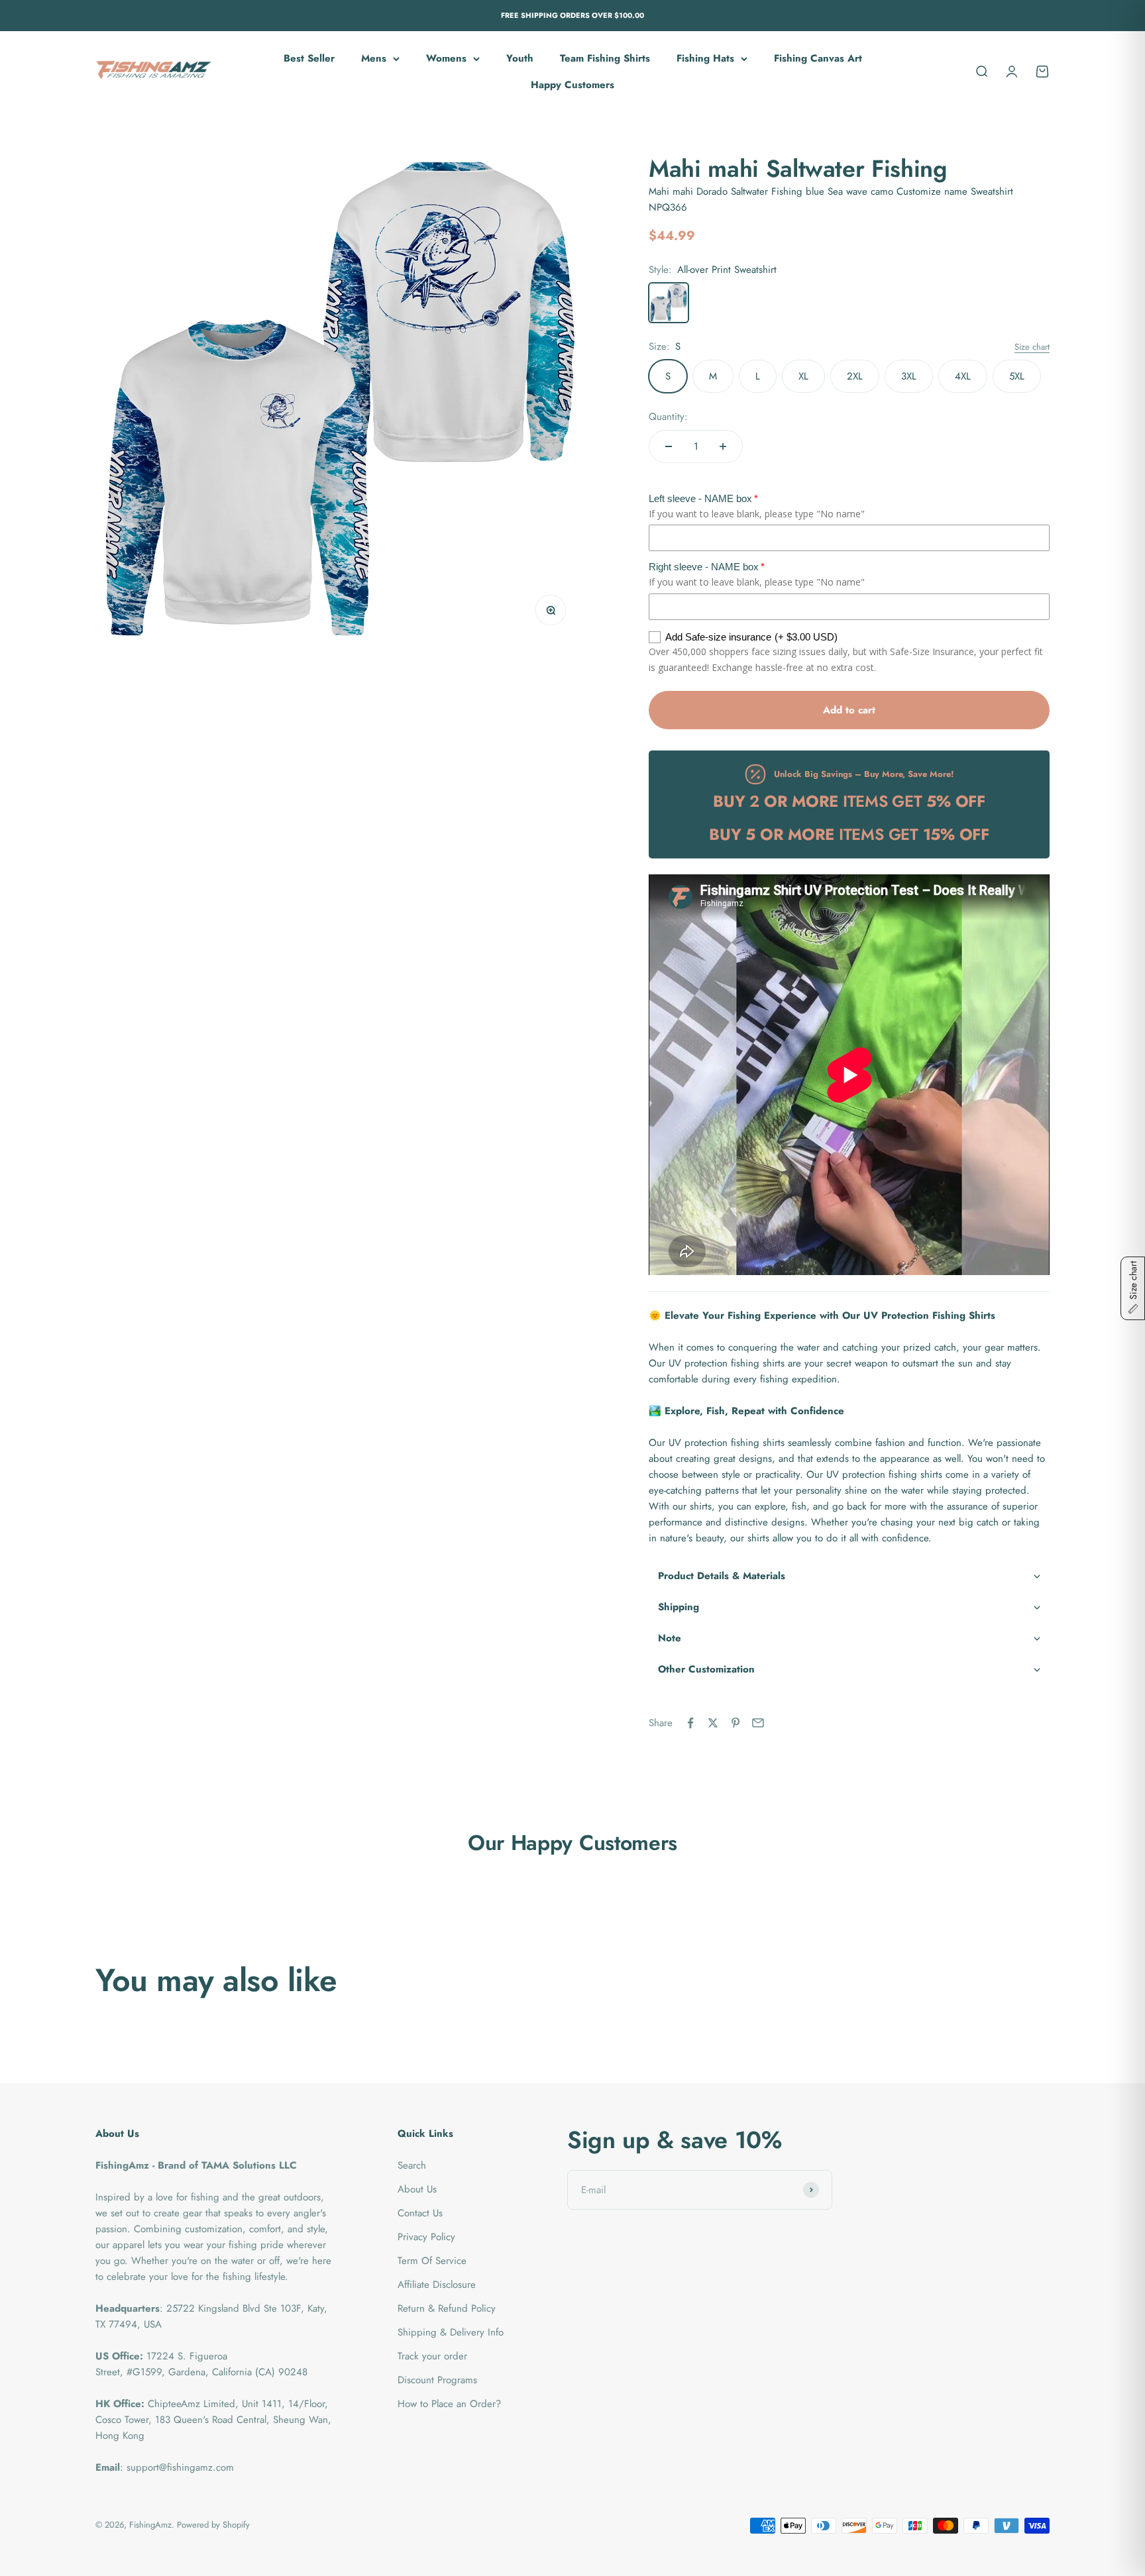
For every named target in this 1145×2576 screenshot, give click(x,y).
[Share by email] (758, 1723)
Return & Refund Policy (447, 2308)
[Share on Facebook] (690, 1723)
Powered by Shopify (213, 2525)
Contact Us (420, 2213)
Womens (446, 58)
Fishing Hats (705, 58)
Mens (374, 58)
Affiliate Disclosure (437, 2285)
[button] (849, 1576)
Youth (520, 58)
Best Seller (309, 58)
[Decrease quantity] (669, 446)
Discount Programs (437, 2380)
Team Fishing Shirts (605, 58)
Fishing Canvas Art (818, 58)
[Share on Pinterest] (736, 1723)
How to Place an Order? (449, 2404)
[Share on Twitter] (713, 1723)
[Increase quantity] (723, 446)
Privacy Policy (426, 2237)
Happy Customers (572, 85)
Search (412, 2165)
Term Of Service (432, 2261)
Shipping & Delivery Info (451, 2332)
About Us (417, 2189)
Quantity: (668, 417)
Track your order (432, 2356)
